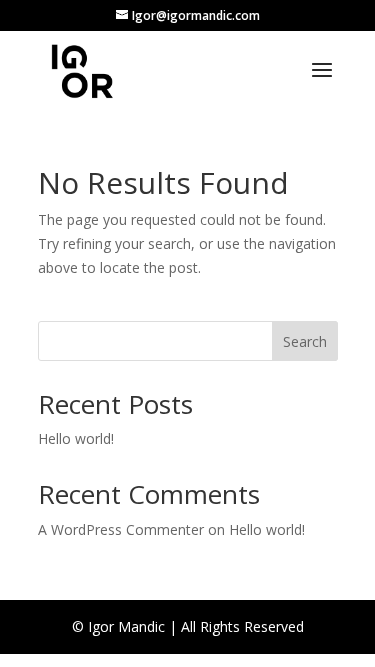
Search (305, 341)
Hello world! (76, 438)
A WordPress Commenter (121, 529)
